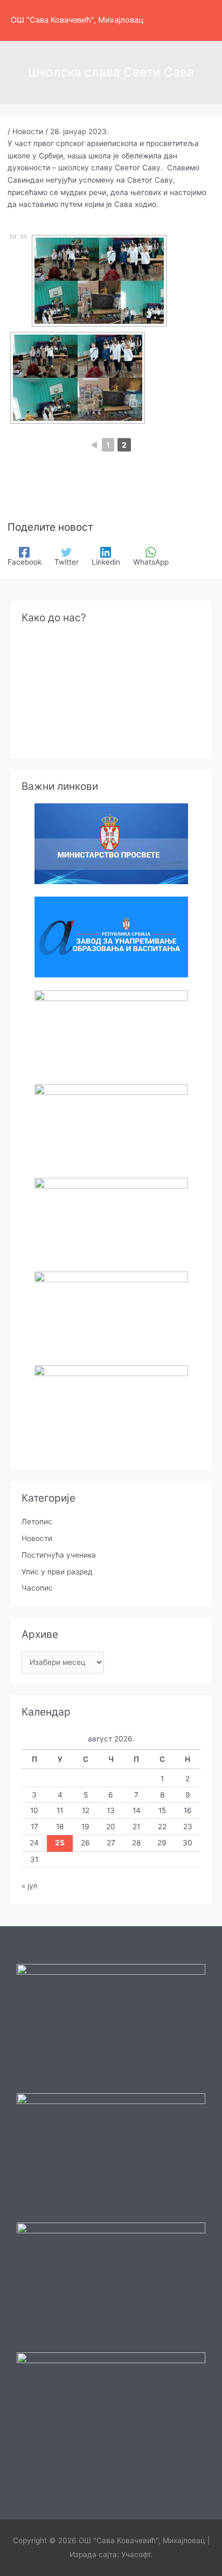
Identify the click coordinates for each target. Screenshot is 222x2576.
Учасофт (136, 2554)
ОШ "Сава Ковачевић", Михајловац (77, 20)
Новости (28, 131)
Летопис (37, 1522)
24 (34, 1843)
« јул (29, 1886)
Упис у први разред (57, 1572)
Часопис (37, 1588)
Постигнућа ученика (59, 1555)
